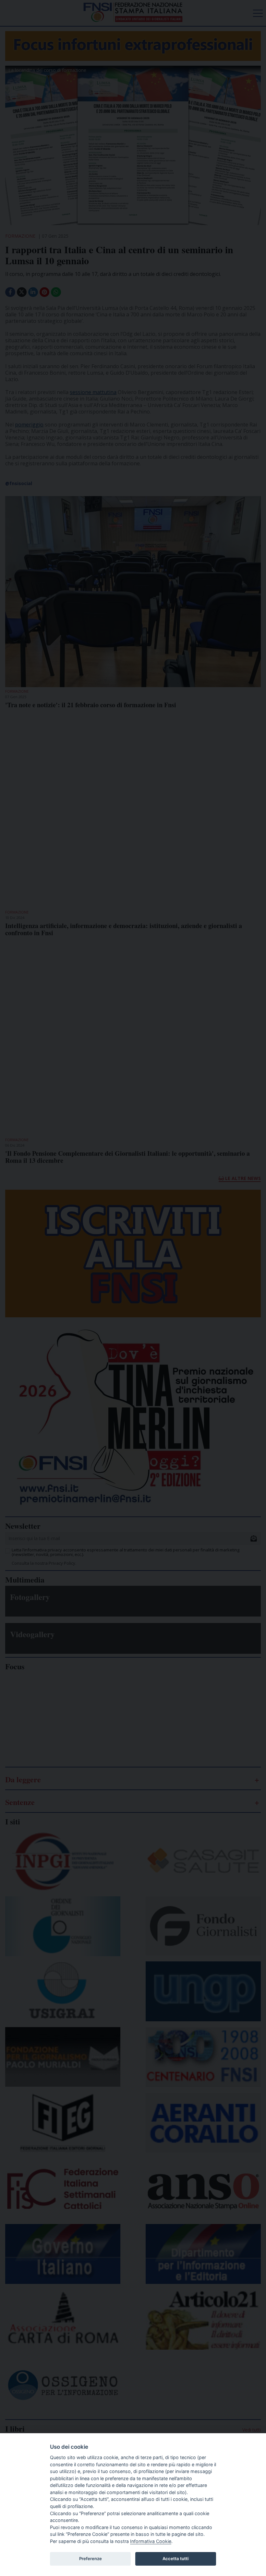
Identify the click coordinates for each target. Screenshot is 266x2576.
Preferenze (91, 2559)
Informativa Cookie (151, 2541)
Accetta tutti (175, 2559)
